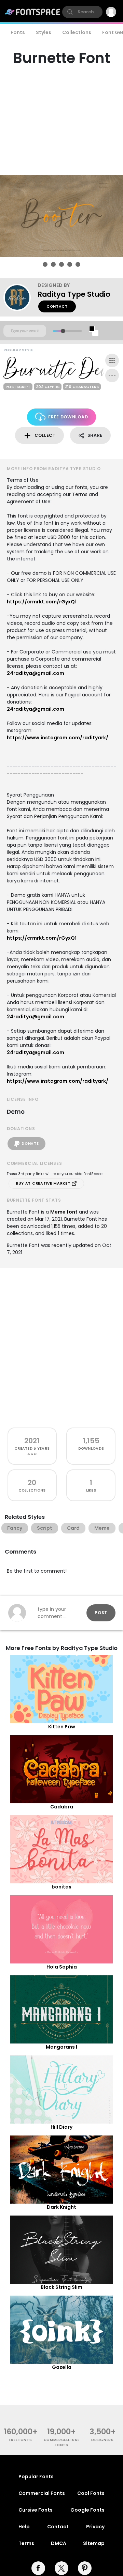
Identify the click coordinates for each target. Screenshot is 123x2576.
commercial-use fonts (62, 2442)
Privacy (95, 2527)
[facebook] (38, 2568)
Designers (102, 2440)
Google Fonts (87, 2510)
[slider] (63, 331)
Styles (44, 32)
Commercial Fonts (42, 2493)
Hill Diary (61, 2127)
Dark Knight (61, 2207)
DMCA (59, 2543)
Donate (30, 1144)
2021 (32, 1441)
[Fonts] (33, 12)
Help (24, 2527)
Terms (26, 2543)
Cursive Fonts (36, 2510)
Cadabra (62, 1807)
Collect (45, 435)
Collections (77, 32)
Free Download (68, 417)
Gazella (62, 2367)
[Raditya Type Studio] (20, 297)
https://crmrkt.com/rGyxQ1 (42, 602)
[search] (82, 12)
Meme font (64, 1212)
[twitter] (61, 2568)
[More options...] (112, 375)
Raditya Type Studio (74, 294)
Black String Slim (61, 2287)
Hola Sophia (62, 1967)
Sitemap (94, 2543)
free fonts (21, 2440)
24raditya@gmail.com (36, 673)
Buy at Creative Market (44, 1183)
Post (101, 1613)
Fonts (18, 32)
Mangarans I (61, 2047)
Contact (57, 306)
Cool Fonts (91, 2493)
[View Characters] (112, 360)
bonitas (61, 1887)
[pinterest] (85, 2568)
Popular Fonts (36, 2477)
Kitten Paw (62, 1727)
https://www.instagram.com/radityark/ (58, 738)
